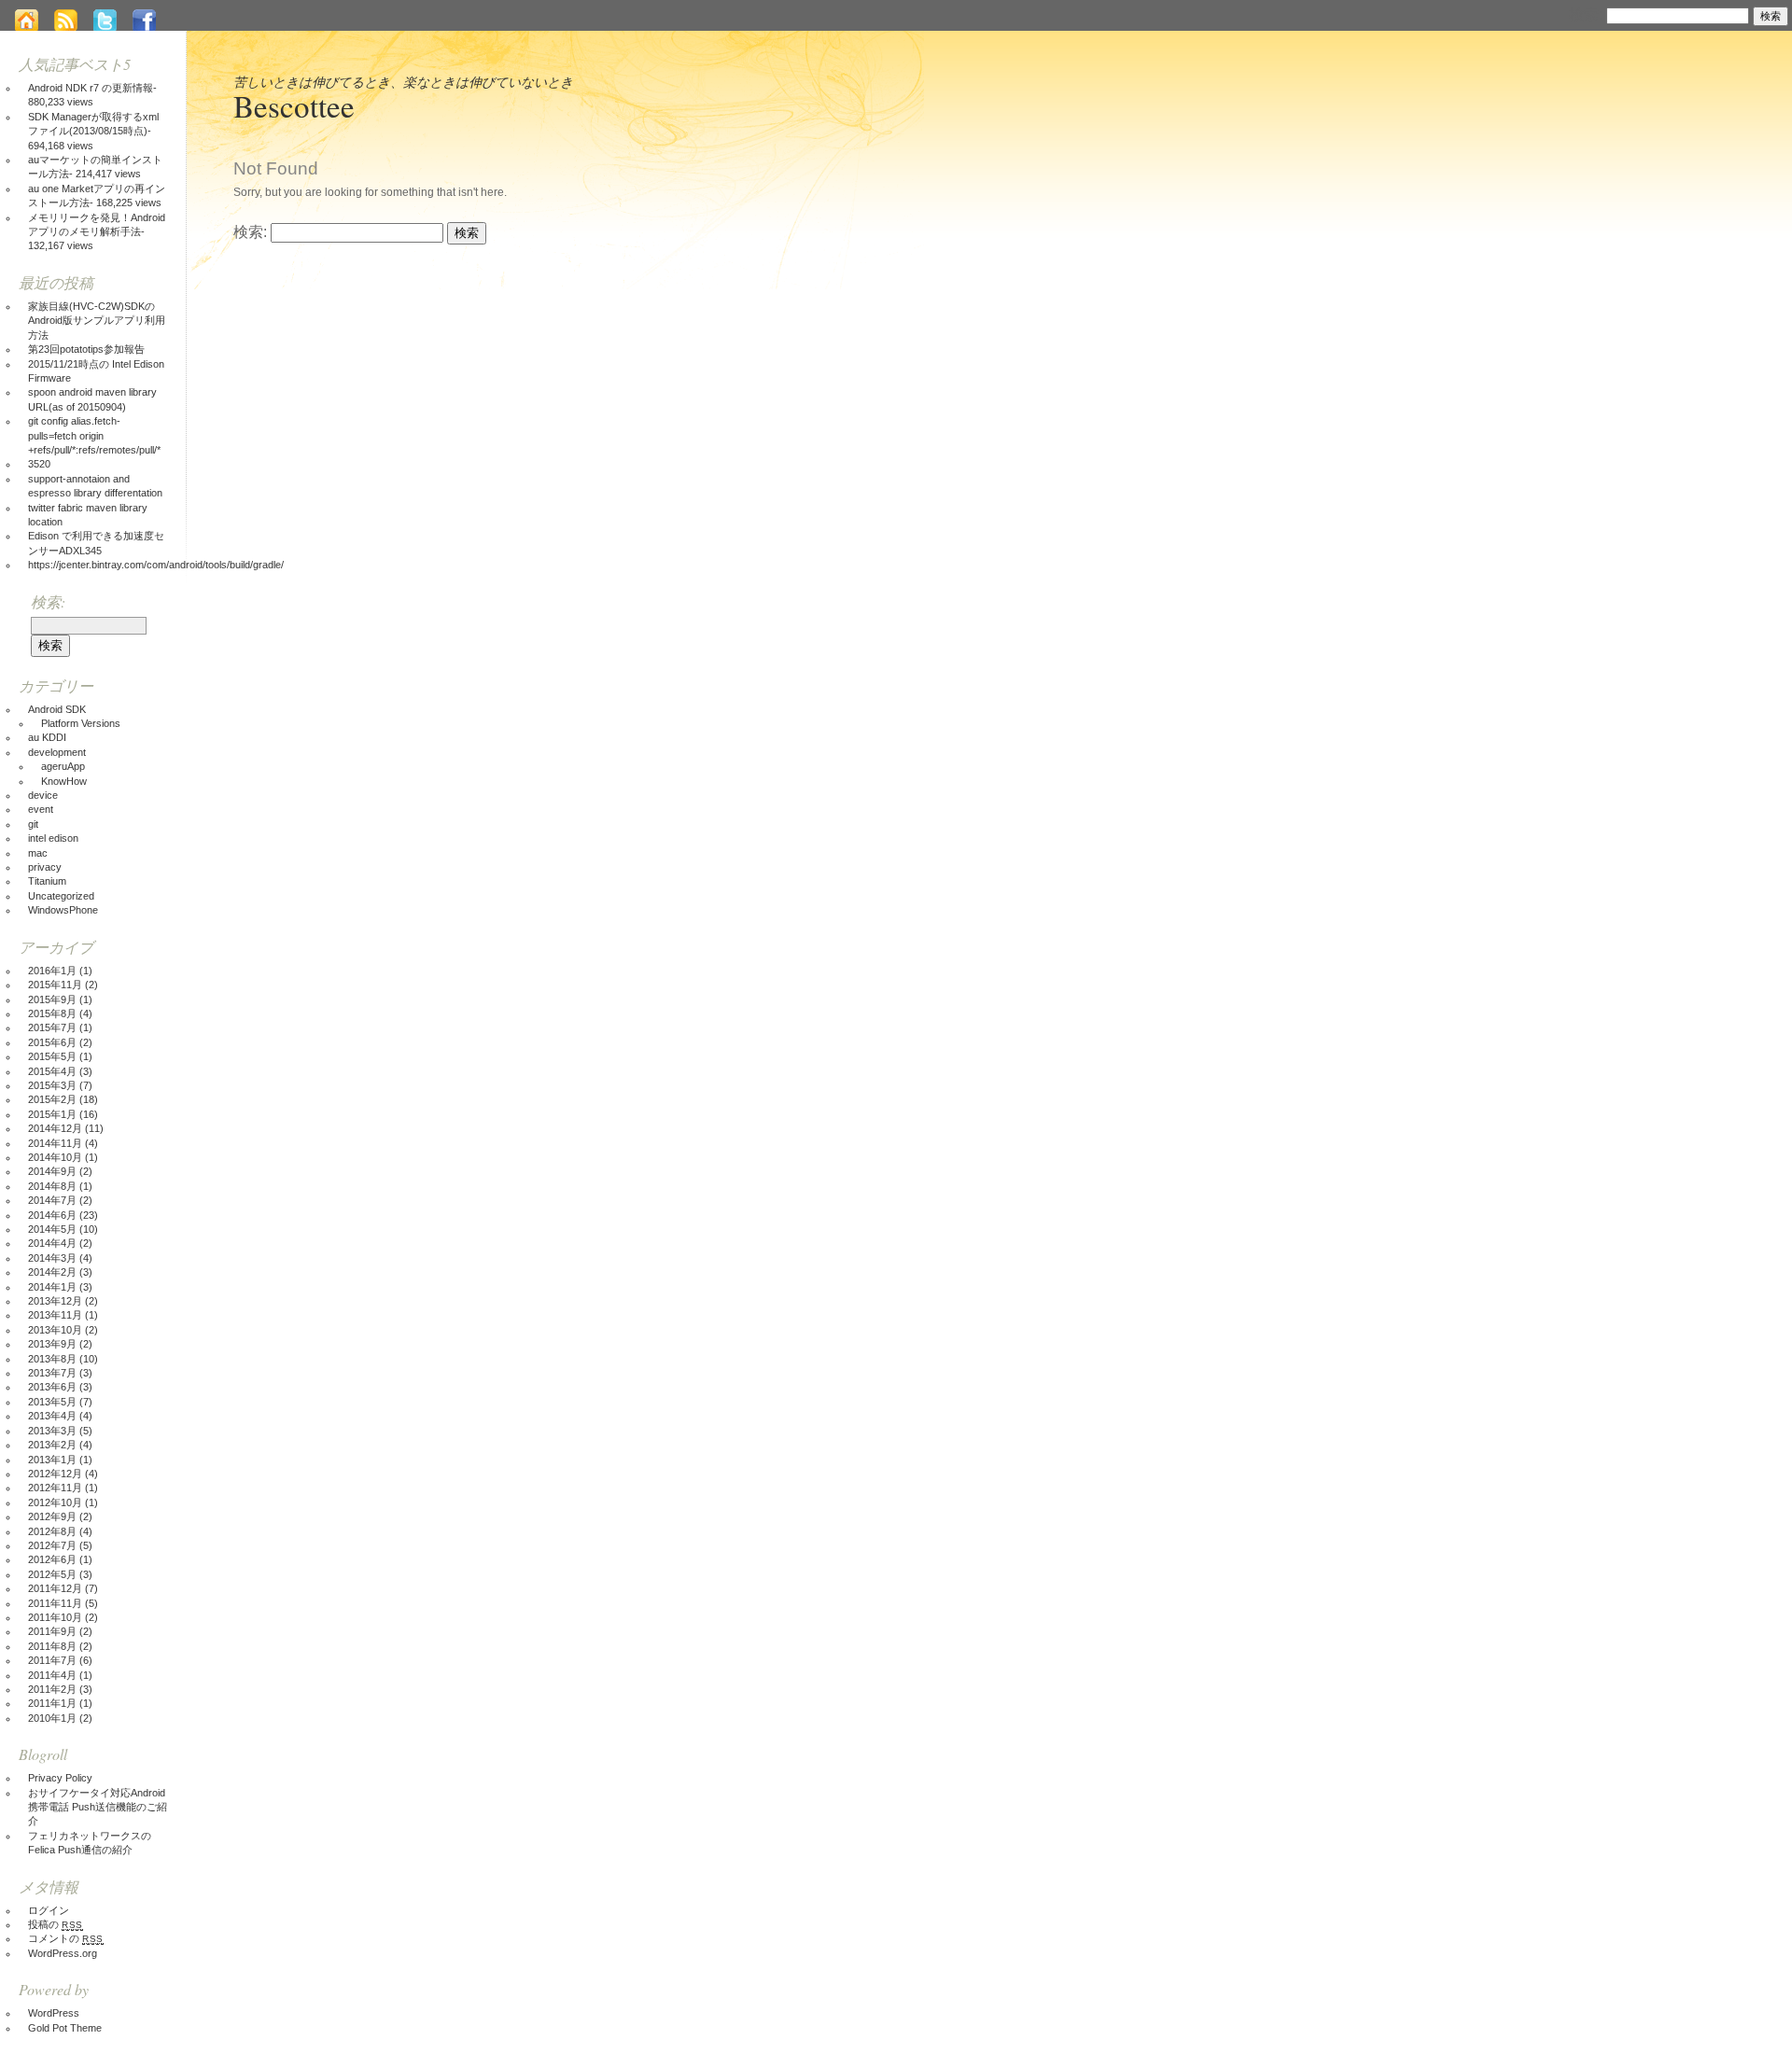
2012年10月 (55, 1502)
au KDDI (47, 737)
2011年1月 (52, 1703)
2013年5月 (52, 1402)
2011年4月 (52, 1675)
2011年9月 (52, 1631)
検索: (1586, 14)
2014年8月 (52, 1186)
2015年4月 (52, 1071)
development (57, 752)
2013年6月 (52, 1387)
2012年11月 (55, 1488)
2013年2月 (52, 1445)
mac (38, 853)
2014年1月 (52, 1287)
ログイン (49, 1910)
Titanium (47, 881)
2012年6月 (52, 1559)
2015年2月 (52, 1099)
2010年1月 (52, 1718)
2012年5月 (52, 1574)
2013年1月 (52, 1460)
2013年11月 (55, 1315)
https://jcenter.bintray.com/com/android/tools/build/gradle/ (156, 565)
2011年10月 (55, 1617)
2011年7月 (52, 1660)
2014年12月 (55, 1128)
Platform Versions (81, 723)
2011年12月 (55, 1588)
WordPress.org (63, 1953)
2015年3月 (52, 1085)
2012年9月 (52, 1516)
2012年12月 (55, 1474)
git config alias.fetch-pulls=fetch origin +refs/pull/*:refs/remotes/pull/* (94, 435)
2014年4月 (52, 1243)
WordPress (54, 2013)
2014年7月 (52, 1200)
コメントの (66, 1938)
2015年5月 (52, 1056)
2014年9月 (52, 1171)
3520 (39, 464)
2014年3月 (52, 1258)
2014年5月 (52, 1229)
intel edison (53, 838)
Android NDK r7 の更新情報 (91, 88)
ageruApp (63, 766)
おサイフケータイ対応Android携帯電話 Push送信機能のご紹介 (98, 1807)
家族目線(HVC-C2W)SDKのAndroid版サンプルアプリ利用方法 (97, 321)
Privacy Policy (60, 1778)
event (41, 809)
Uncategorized (61, 896)
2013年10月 (55, 1330)
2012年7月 (52, 1545)
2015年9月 (52, 999)
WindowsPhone (63, 910)
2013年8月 (52, 1359)
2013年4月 (52, 1416)
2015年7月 (52, 1027)
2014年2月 (52, 1272)
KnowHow (64, 781)
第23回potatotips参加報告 (86, 349)
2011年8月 (52, 1646)
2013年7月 (52, 1373)
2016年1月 (52, 971)
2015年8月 (52, 1013)
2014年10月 (55, 1157)
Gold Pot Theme (65, 2028)
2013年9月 (52, 1344)
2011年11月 (55, 1603)
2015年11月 (55, 985)
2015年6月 (52, 1042)
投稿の (56, 1924)
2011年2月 (52, 1689)
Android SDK (57, 709)
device (43, 795)
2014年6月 (52, 1215)
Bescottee (294, 105)
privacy (45, 867)
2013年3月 (52, 1431)
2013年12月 (55, 1301)
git (33, 824)
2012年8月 (52, 1531)
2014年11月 (55, 1143)
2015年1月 (52, 1114)
